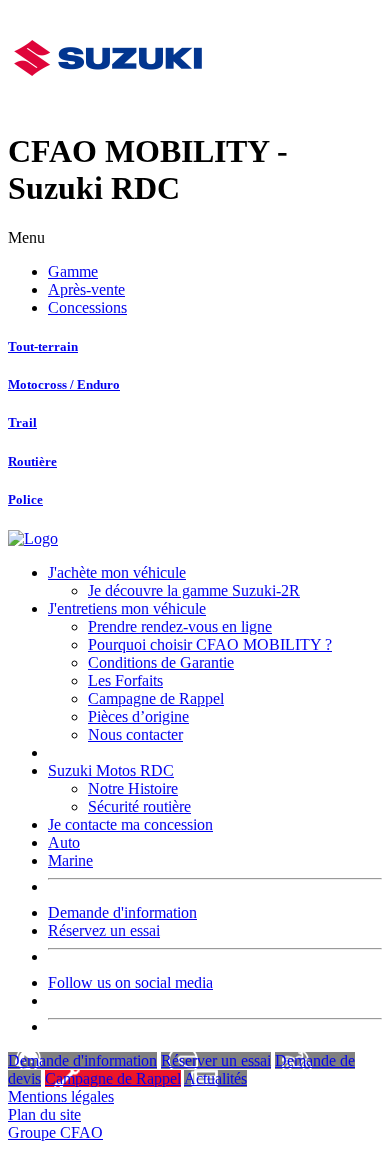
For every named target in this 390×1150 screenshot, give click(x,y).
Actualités (215, 1078)
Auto (64, 842)
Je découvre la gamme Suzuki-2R (194, 590)
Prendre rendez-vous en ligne (180, 626)
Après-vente (86, 289)
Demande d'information (122, 912)
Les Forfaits (125, 680)
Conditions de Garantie (161, 662)
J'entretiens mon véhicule (127, 608)
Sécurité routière (139, 806)
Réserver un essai (216, 1060)
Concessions (87, 307)
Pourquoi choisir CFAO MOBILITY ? (210, 644)
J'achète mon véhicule (117, 572)
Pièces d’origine (138, 716)
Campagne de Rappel (156, 698)
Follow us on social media (130, 982)
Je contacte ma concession (130, 824)
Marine (70, 860)
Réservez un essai (104, 930)
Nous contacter (135, 734)
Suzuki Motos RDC (111, 770)
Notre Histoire (133, 788)
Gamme (73, 271)
